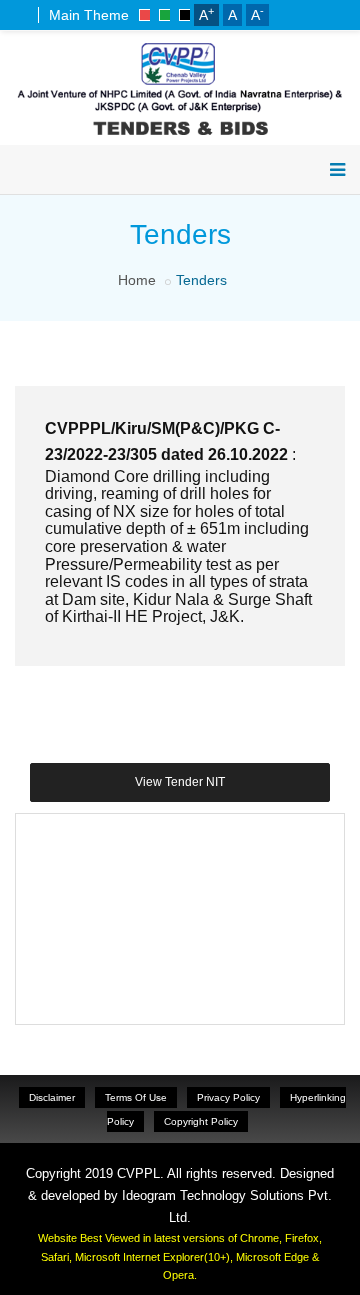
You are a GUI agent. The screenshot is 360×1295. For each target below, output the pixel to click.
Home (137, 280)
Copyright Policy (201, 1121)
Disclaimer (52, 1097)
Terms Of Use (136, 1097)
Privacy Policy (228, 1097)
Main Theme (89, 15)
